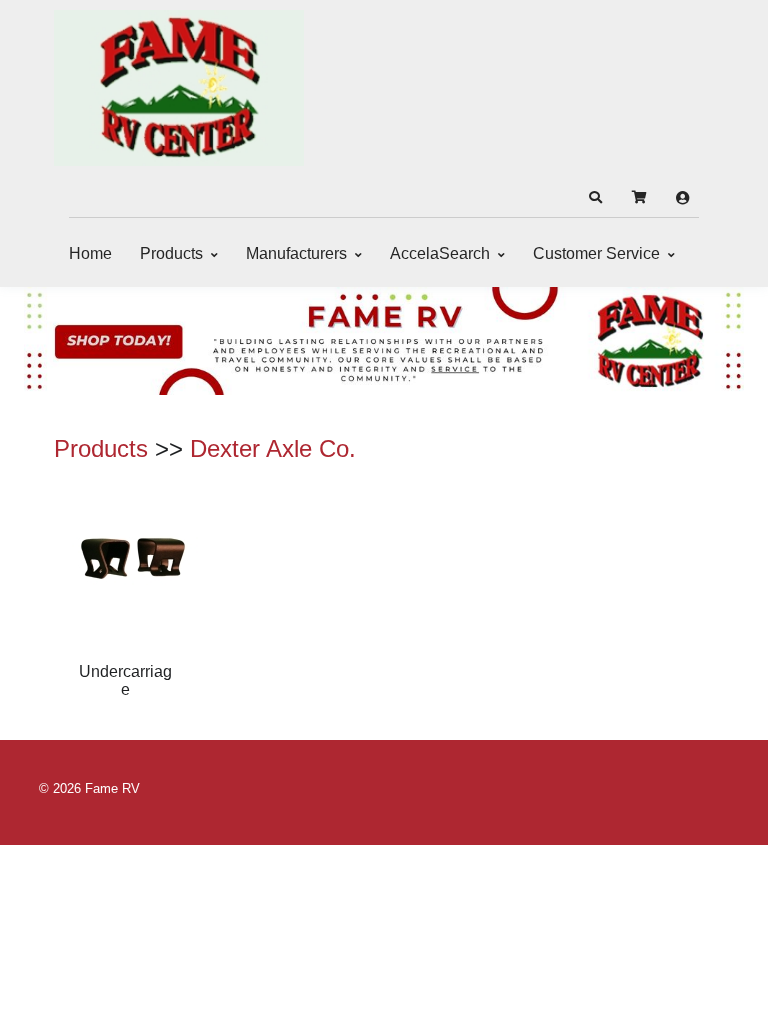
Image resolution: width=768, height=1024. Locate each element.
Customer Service (596, 253)
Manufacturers (296, 253)
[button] (595, 198)
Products (171, 253)
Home (90, 253)
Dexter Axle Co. (273, 448)
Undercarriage (125, 680)
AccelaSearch (440, 253)
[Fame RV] (179, 88)
